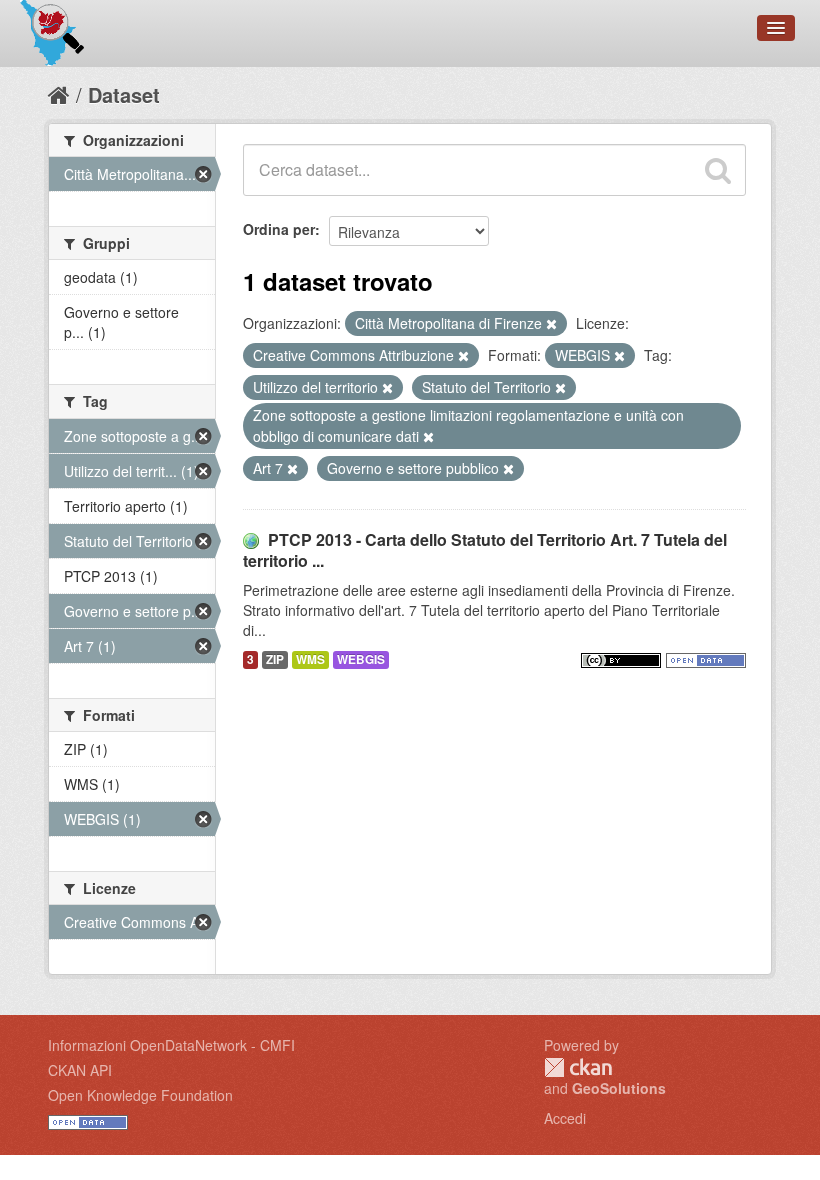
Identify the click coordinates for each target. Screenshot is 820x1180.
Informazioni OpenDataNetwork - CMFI (171, 1045)
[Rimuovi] (551, 324)
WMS (310, 659)
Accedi (565, 1118)
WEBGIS (361, 659)
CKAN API (80, 1070)
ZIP (275, 659)
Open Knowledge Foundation (140, 1095)
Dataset (124, 94)
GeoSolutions (619, 1088)
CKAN (578, 1067)
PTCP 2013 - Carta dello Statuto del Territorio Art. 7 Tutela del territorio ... (485, 550)
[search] (718, 170)
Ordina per (279, 229)
